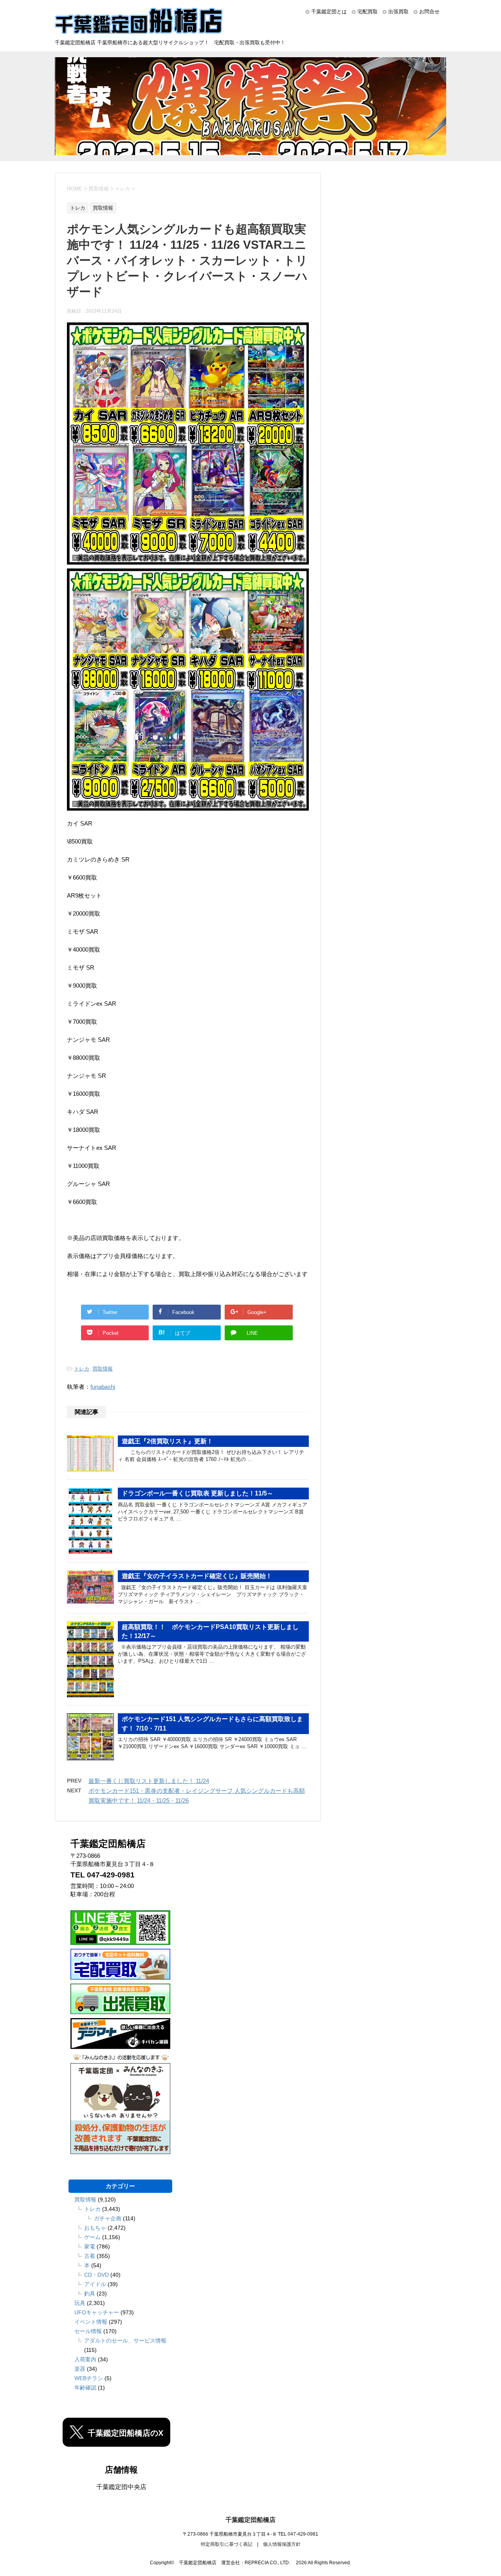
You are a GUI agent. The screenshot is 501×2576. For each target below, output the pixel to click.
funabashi (103, 1387)
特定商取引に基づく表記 (227, 2544)
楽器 (80, 2369)
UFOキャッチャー (97, 2312)
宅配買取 (368, 12)
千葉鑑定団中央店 (121, 2487)
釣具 (90, 2294)
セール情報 (88, 2331)
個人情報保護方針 (282, 2544)
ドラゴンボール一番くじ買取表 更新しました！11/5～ (197, 1493)
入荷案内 (85, 2359)
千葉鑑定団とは (329, 12)
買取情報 (103, 1369)
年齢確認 (85, 2388)
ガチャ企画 (108, 2218)
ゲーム (92, 2237)
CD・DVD (96, 2275)
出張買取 (398, 12)
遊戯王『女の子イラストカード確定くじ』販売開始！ (197, 1576)
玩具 (80, 2303)
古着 (90, 2256)
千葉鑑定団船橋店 (250, 2520)
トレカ (82, 1369)
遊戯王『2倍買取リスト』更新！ (167, 1441)
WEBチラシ (89, 2378)
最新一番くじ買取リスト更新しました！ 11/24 (149, 1781)
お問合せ (429, 12)
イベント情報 (91, 2322)
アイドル (95, 2284)
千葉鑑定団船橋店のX (125, 2433)
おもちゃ (95, 2228)
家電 (90, 2247)
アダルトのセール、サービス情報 (125, 2341)
